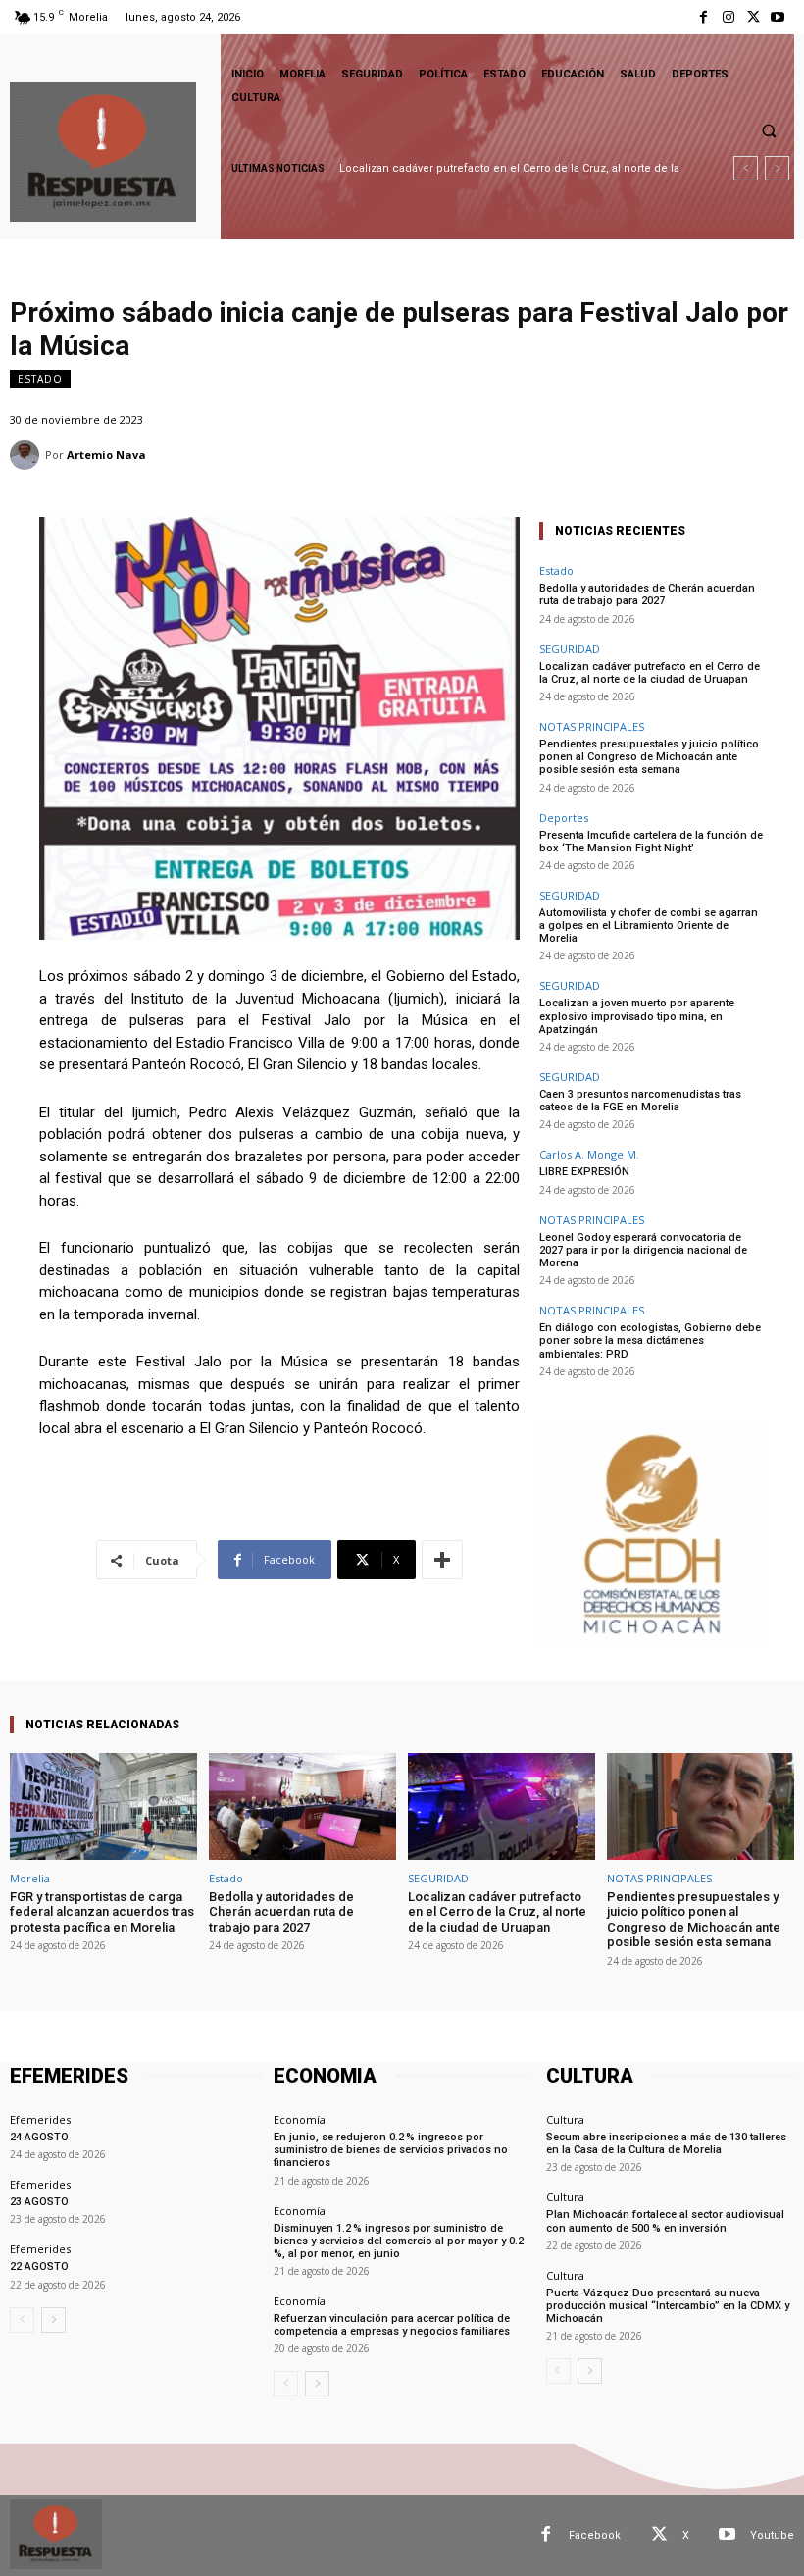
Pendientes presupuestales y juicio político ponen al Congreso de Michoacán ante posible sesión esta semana (649, 757)
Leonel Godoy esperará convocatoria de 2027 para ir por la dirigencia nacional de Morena (643, 1250)
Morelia (30, 1878)
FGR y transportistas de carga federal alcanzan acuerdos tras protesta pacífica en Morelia (102, 1912)
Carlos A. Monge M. (589, 1154)
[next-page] (53, 2320)
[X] (754, 17)
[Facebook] (703, 17)
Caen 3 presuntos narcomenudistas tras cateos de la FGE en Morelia (640, 1101)
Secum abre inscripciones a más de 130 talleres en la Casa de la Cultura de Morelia (666, 2143)
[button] (769, 130)
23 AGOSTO (39, 2202)
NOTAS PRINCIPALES (592, 726)
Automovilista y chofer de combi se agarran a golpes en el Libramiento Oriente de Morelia (649, 926)
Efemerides (40, 2119)
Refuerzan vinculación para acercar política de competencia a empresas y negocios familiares (392, 2325)
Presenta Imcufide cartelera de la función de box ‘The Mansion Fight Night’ (651, 842)
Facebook (595, 2535)
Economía (300, 2119)
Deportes (564, 818)
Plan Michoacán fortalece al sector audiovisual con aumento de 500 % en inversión (665, 2221)
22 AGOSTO (39, 2267)
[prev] (746, 168)
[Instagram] (728, 17)
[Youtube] (778, 17)
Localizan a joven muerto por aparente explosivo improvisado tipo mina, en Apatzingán (637, 1016)
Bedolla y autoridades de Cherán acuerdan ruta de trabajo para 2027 (647, 594)
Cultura (565, 2119)
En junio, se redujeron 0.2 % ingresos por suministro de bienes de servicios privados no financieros (391, 2150)
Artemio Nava (106, 455)
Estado (40, 379)
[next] (777, 168)
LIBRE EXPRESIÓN (584, 1172)
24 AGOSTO (39, 2137)
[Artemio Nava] (27, 455)
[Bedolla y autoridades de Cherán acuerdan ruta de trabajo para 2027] (302, 1806)
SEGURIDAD (570, 649)
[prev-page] (22, 2320)
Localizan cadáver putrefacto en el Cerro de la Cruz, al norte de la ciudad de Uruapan (650, 673)
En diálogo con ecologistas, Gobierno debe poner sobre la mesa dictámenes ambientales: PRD (650, 1340)
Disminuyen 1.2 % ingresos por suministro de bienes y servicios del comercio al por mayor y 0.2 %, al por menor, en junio (400, 2241)
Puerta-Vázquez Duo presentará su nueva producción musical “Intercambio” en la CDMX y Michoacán (668, 2306)
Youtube (772, 2535)
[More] (442, 1560)
